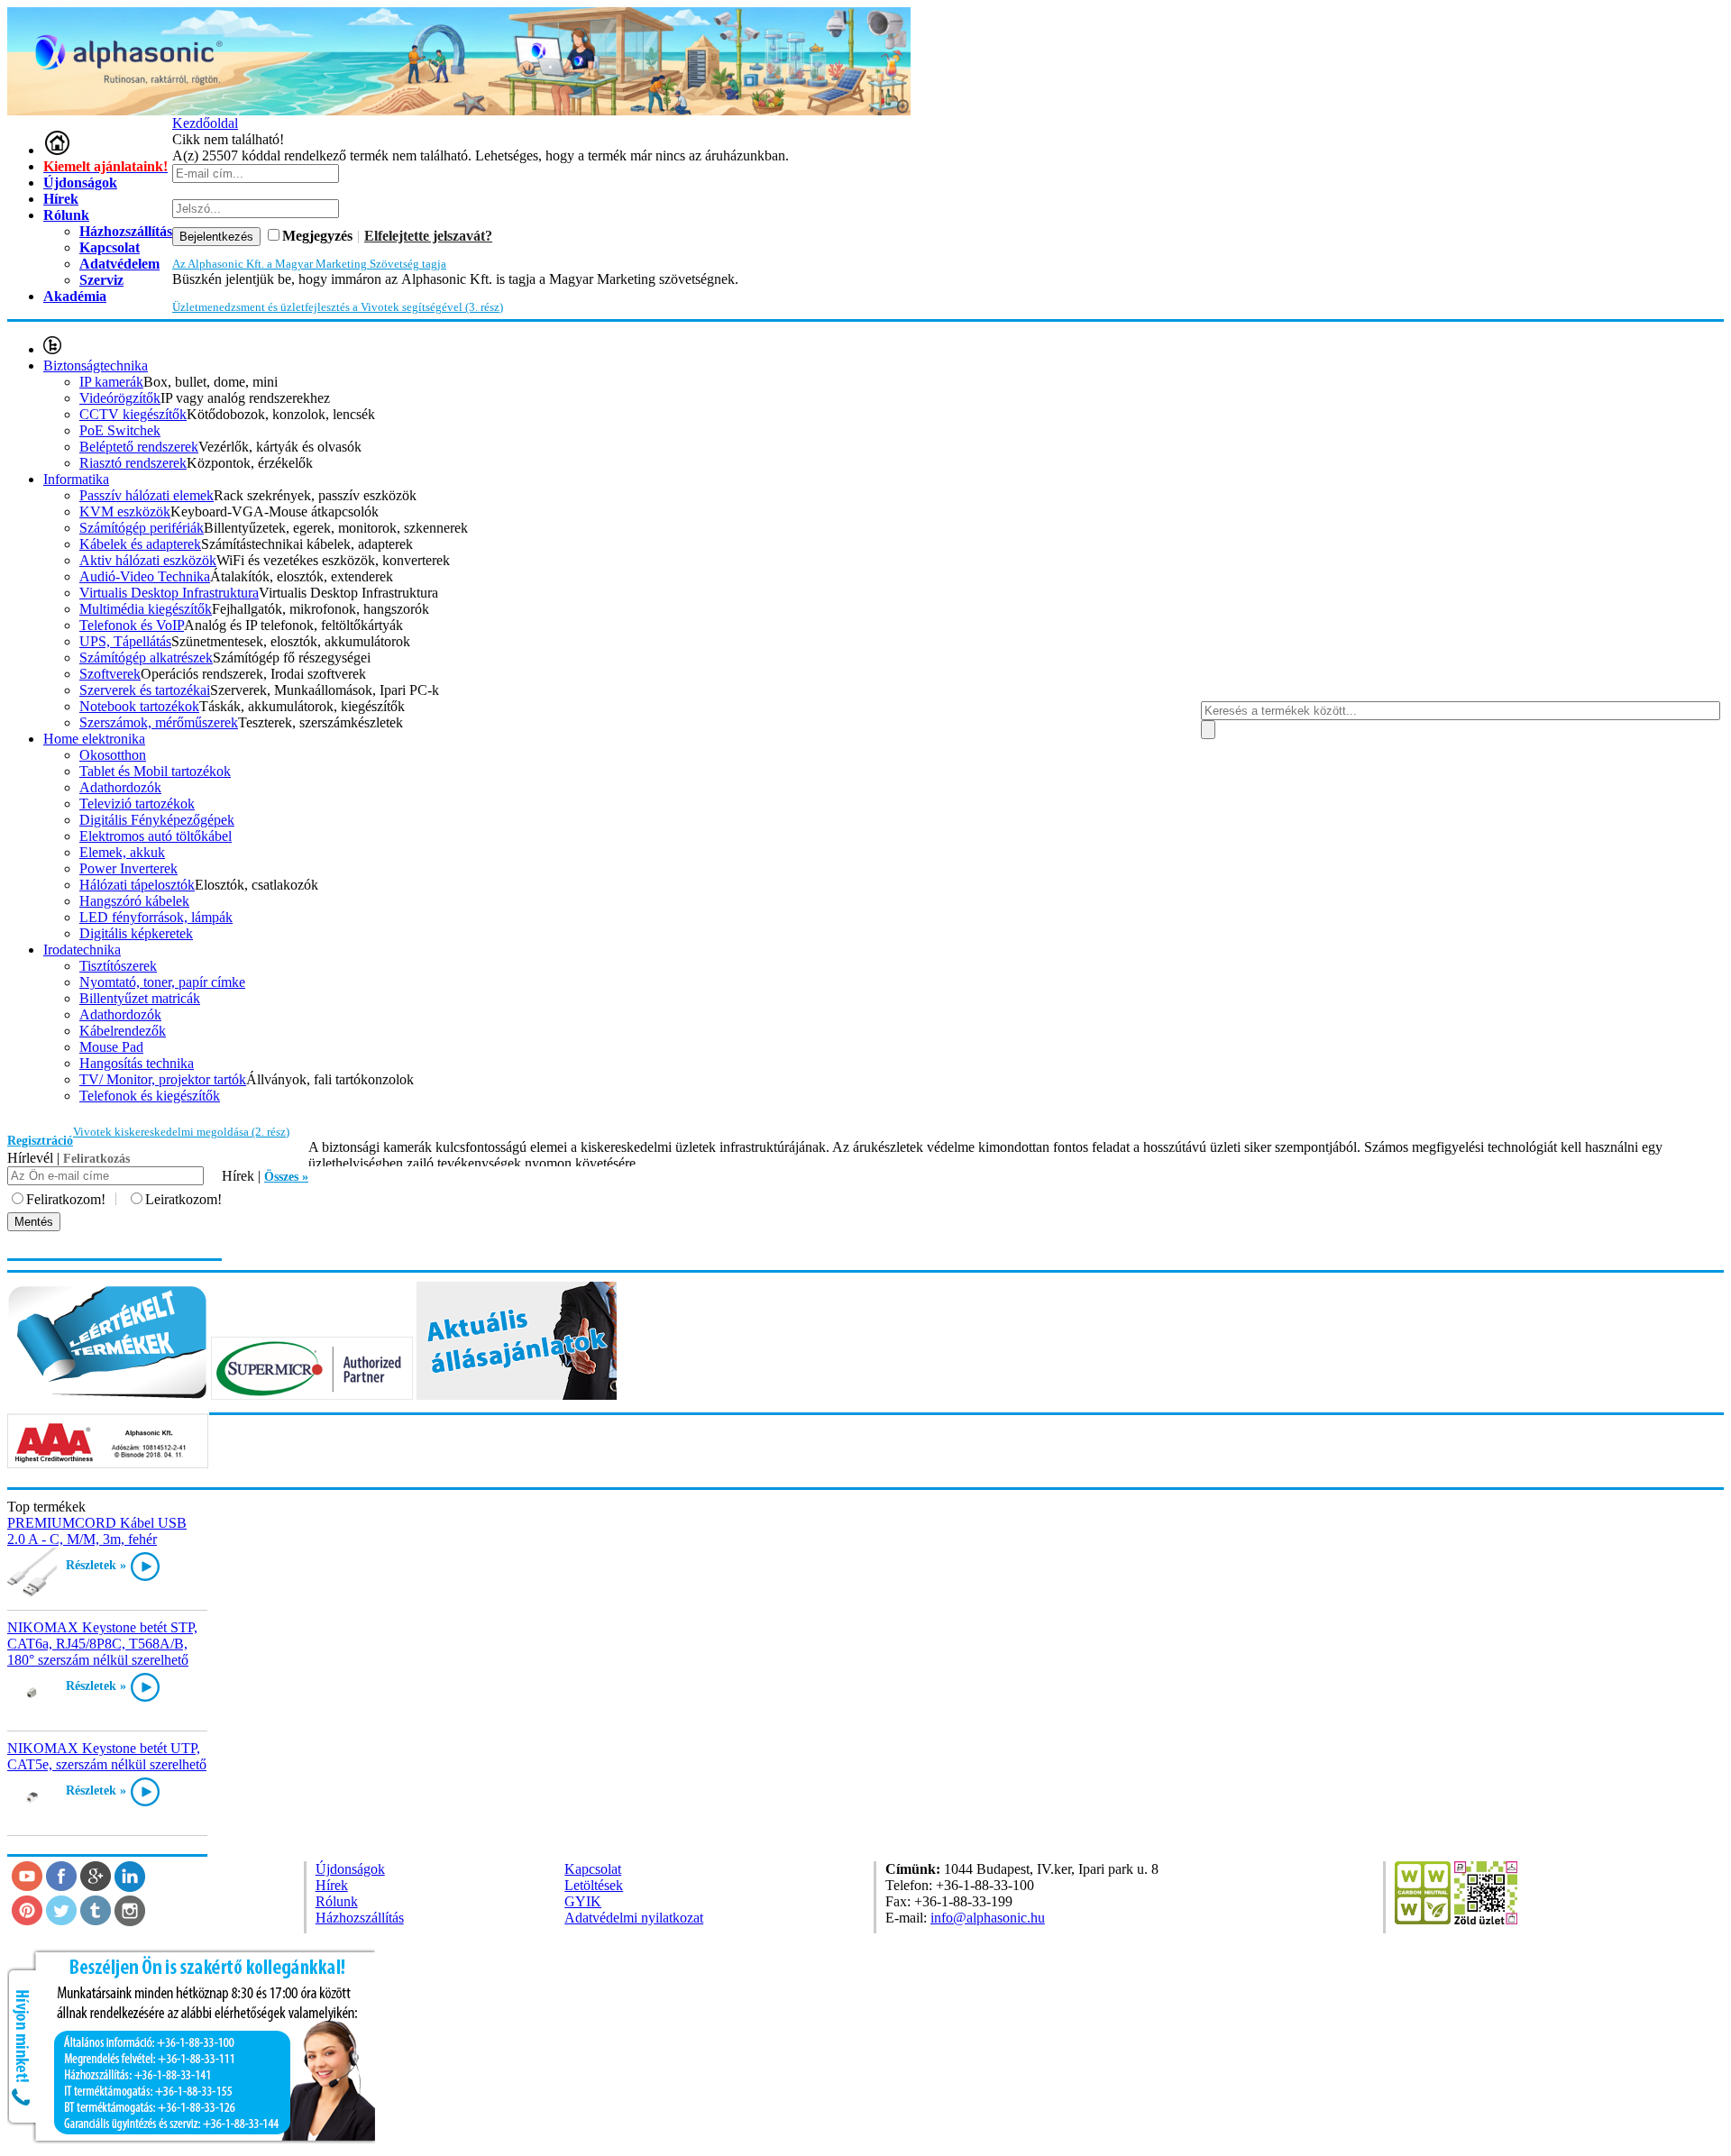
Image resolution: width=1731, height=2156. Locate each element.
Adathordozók (120, 787)
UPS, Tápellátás (125, 641)
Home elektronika (94, 739)
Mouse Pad (111, 1047)
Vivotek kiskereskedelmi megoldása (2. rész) (181, 1132)
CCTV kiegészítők (133, 414)
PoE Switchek (120, 430)
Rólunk (66, 215)
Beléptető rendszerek (139, 447)
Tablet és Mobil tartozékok (155, 771)
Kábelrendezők (123, 1031)
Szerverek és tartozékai (145, 690)
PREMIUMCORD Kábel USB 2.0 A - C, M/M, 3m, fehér (97, 1531)
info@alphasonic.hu (988, 1918)
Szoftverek (110, 674)
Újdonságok (80, 183)
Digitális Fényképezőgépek (157, 820)
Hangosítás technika (137, 1063)
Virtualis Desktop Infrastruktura (169, 593)
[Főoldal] (57, 150)
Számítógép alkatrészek (146, 658)
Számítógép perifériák (142, 528)
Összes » (286, 1177)
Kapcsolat (593, 1869)
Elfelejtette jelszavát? (428, 236)
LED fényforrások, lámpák (156, 917)
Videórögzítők (120, 398)
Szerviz (101, 280)
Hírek (61, 199)
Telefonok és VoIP (132, 625)
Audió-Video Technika (145, 576)
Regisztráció (40, 1141)
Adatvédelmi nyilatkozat (634, 1918)
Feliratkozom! (66, 1199)
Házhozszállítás (360, 1918)
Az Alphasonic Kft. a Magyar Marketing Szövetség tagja (309, 264)
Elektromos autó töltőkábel (156, 836)
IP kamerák (111, 382)
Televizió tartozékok (137, 804)
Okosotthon (113, 755)
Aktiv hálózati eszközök (148, 560)
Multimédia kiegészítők (146, 609)
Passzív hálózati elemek (147, 495)
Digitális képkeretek (136, 933)
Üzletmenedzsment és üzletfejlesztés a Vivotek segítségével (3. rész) (338, 307)
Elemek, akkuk (122, 852)
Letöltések (594, 1885)
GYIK (583, 1901)
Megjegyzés (317, 236)
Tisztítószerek (118, 966)
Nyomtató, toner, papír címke (162, 982)
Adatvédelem (119, 264)
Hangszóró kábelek (134, 901)
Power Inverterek (128, 868)
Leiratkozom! (183, 1199)
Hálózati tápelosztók (137, 885)
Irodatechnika (82, 950)
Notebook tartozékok (139, 706)
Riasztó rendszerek (133, 463)
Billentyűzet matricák (140, 998)
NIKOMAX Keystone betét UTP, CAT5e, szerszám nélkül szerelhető (107, 1756)
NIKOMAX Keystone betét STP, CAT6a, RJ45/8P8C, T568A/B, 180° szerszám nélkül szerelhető (102, 1644)
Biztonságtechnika (96, 365)
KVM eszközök (125, 512)
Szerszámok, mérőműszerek (159, 722)
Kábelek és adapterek (140, 544)
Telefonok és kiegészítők (150, 1096)
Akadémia (75, 296)
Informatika (76, 479)
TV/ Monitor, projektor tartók (163, 1079)
